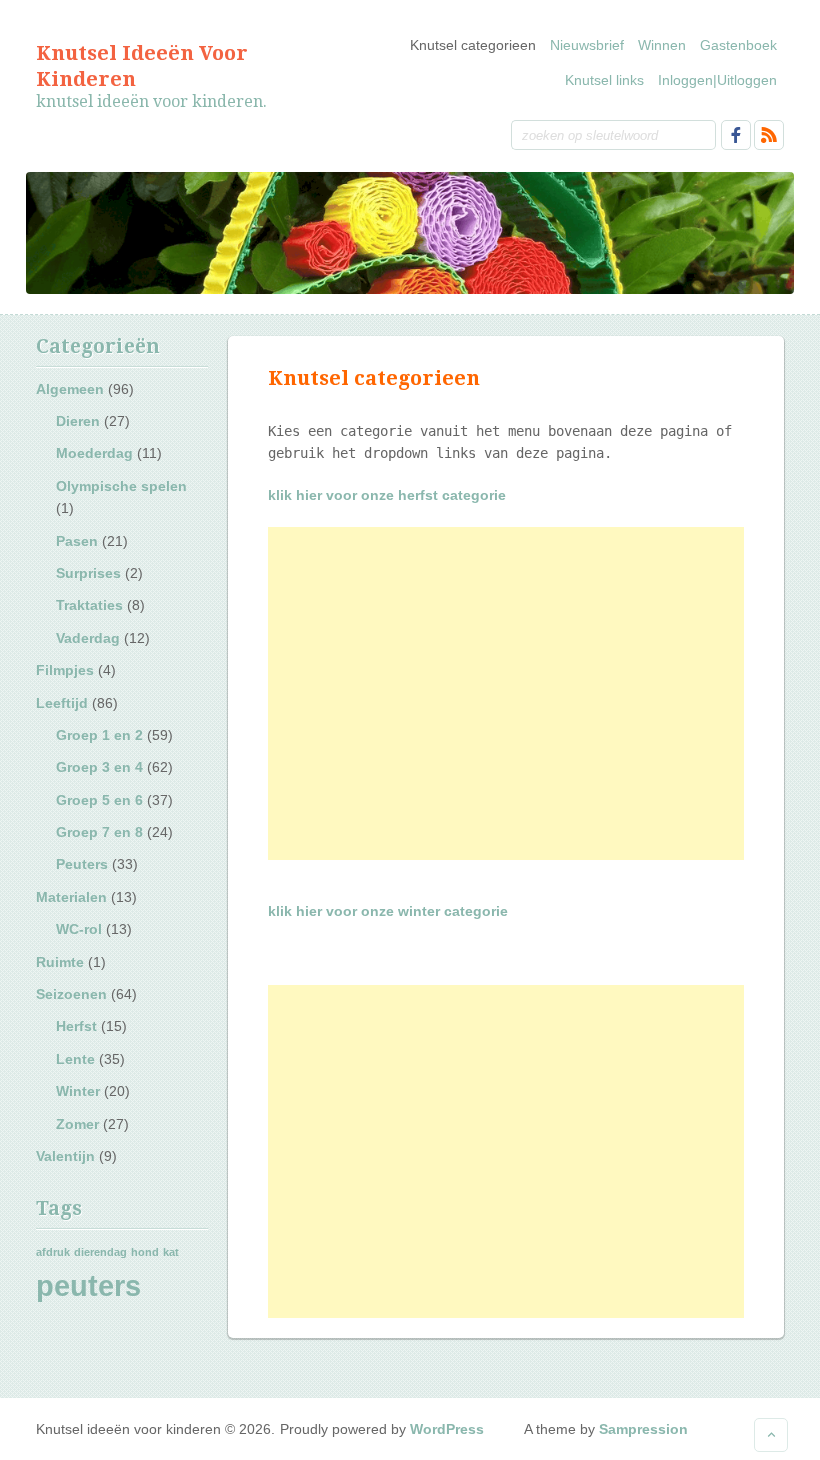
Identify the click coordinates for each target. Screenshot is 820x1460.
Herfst (76, 1026)
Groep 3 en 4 (99, 767)
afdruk (53, 1252)
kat (171, 1252)
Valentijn (65, 1156)
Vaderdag (88, 638)
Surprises (88, 573)
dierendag (100, 1252)
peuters (88, 1285)
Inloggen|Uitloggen (717, 80)
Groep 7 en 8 (99, 832)
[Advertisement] (506, 693)
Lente (75, 1059)
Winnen (662, 45)
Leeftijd (62, 703)
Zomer (77, 1124)
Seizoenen (71, 994)
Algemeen (70, 389)
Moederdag (94, 453)
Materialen (71, 897)
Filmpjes (65, 670)
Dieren (78, 421)
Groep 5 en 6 (99, 800)
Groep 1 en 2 (99, 735)
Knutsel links (604, 80)
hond (145, 1252)
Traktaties (89, 605)
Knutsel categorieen (473, 45)
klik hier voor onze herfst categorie (387, 495)
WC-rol (79, 929)
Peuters (82, 864)
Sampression (643, 1429)
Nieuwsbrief (587, 45)
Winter (78, 1091)
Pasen (77, 541)
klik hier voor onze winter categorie (388, 911)
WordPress (447, 1429)
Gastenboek (738, 45)
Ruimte (60, 962)
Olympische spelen (121, 486)
